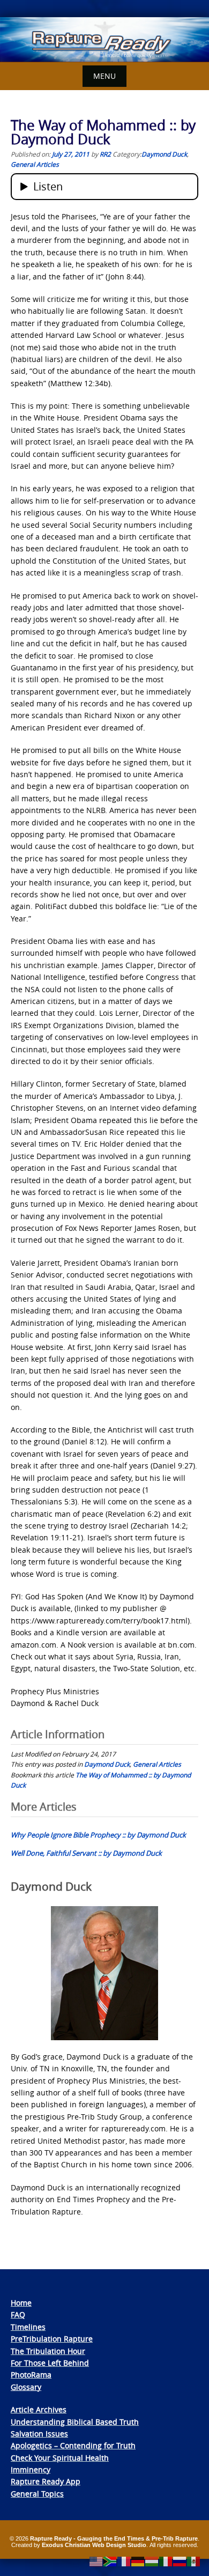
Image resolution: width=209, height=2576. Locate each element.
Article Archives (39, 2409)
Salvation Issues (39, 2434)
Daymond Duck (164, 154)
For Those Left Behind (50, 2363)
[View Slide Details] (104, 40)
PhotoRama (31, 2375)
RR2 (105, 154)
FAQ (18, 2315)
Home (21, 2303)
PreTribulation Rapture (52, 2339)
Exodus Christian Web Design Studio (94, 2545)
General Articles (35, 164)
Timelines (28, 2327)
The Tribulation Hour (48, 2351)
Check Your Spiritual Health (60, 2458)
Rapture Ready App (46, 2481)
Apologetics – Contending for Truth (73, 2445)
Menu (104, 76)
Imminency (31, 2470)
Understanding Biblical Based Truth (75, 2422)
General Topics (37, 2494)
